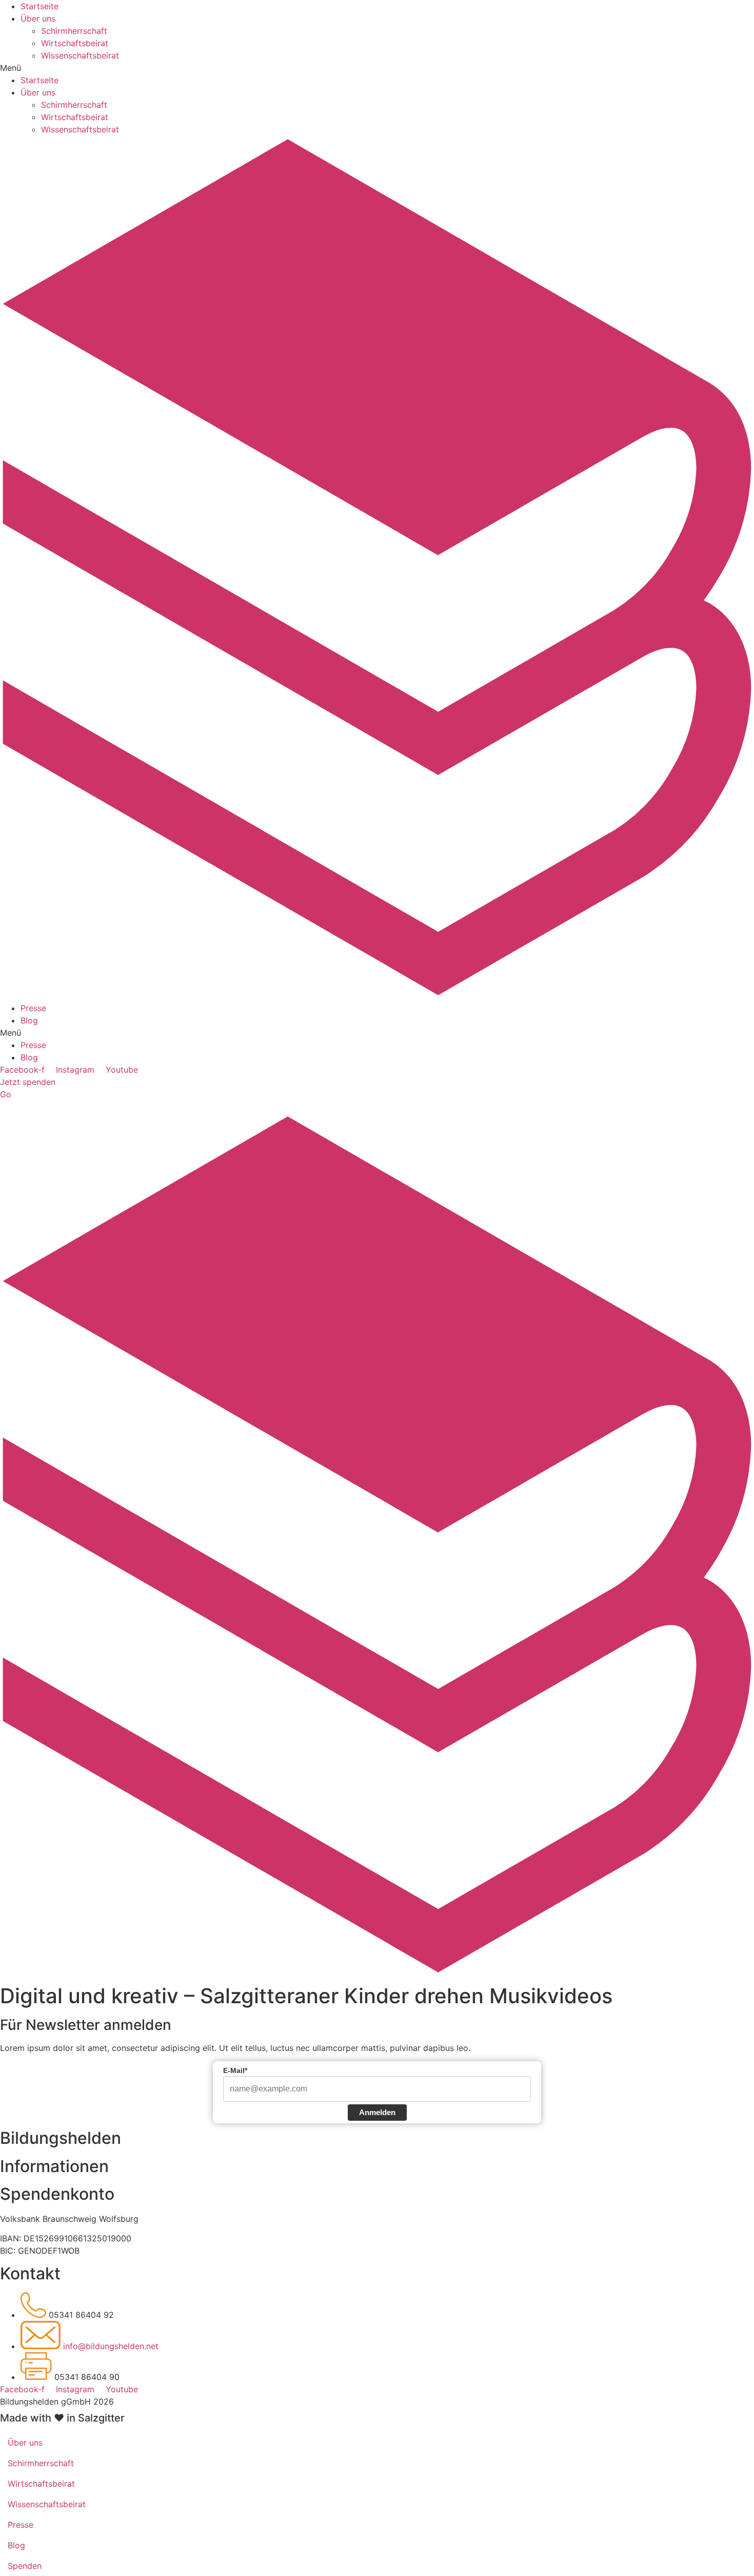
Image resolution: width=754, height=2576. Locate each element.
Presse (33, 1008)
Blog (29, 1020)
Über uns (38, 18)
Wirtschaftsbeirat (75, 43)
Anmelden (377, 2112)
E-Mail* (235, 2070)
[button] (377, 68)
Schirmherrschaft (74, 31)
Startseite (39, 6)
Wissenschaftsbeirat (80, 55)
